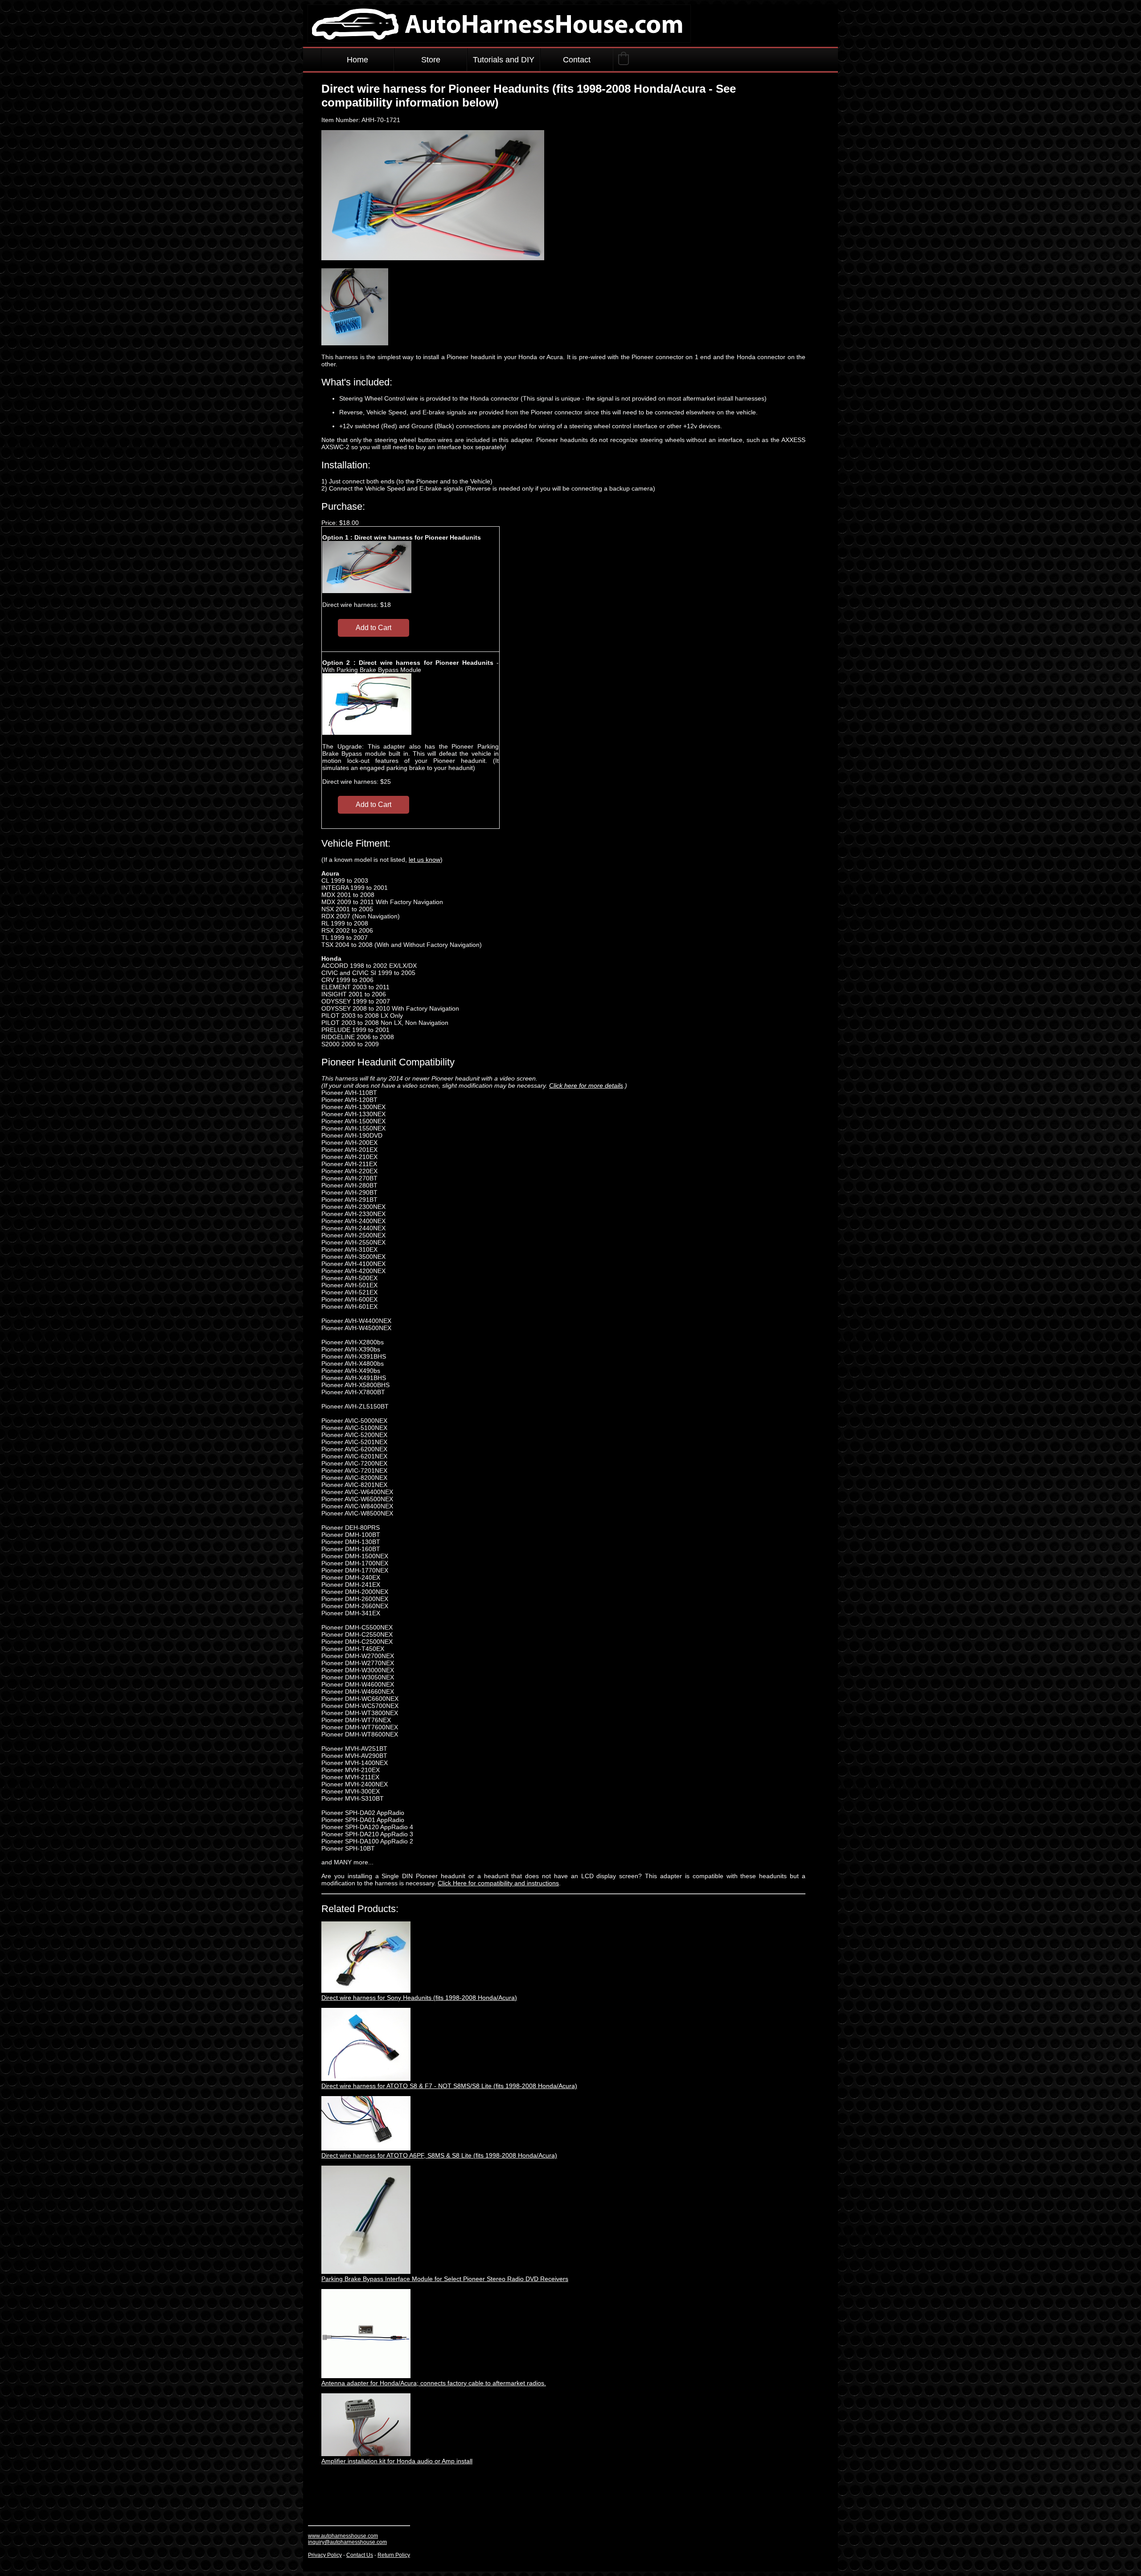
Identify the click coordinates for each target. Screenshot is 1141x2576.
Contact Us (360, 2555)
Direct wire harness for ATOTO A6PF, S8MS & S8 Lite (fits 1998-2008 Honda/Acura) (439, 2155)
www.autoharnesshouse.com (343, 2536)
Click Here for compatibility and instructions (498, 1883)
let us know (425, 860)
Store (431, 60)
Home (357, 60)
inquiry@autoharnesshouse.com (347, 2542)
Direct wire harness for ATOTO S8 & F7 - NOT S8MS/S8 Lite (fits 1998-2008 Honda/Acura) (449, 2086)
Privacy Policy (325, 2555)
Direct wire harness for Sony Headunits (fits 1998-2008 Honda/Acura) (419, 1998)
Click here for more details (586, 1085)
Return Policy (394, 2555)
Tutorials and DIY (504, 60)
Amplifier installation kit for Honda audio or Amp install (397, 2461)
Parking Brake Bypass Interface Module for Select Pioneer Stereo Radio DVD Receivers (445, 2279)
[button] (624, 58)
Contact (577, 60)
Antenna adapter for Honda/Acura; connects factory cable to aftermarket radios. (434, 2383)
